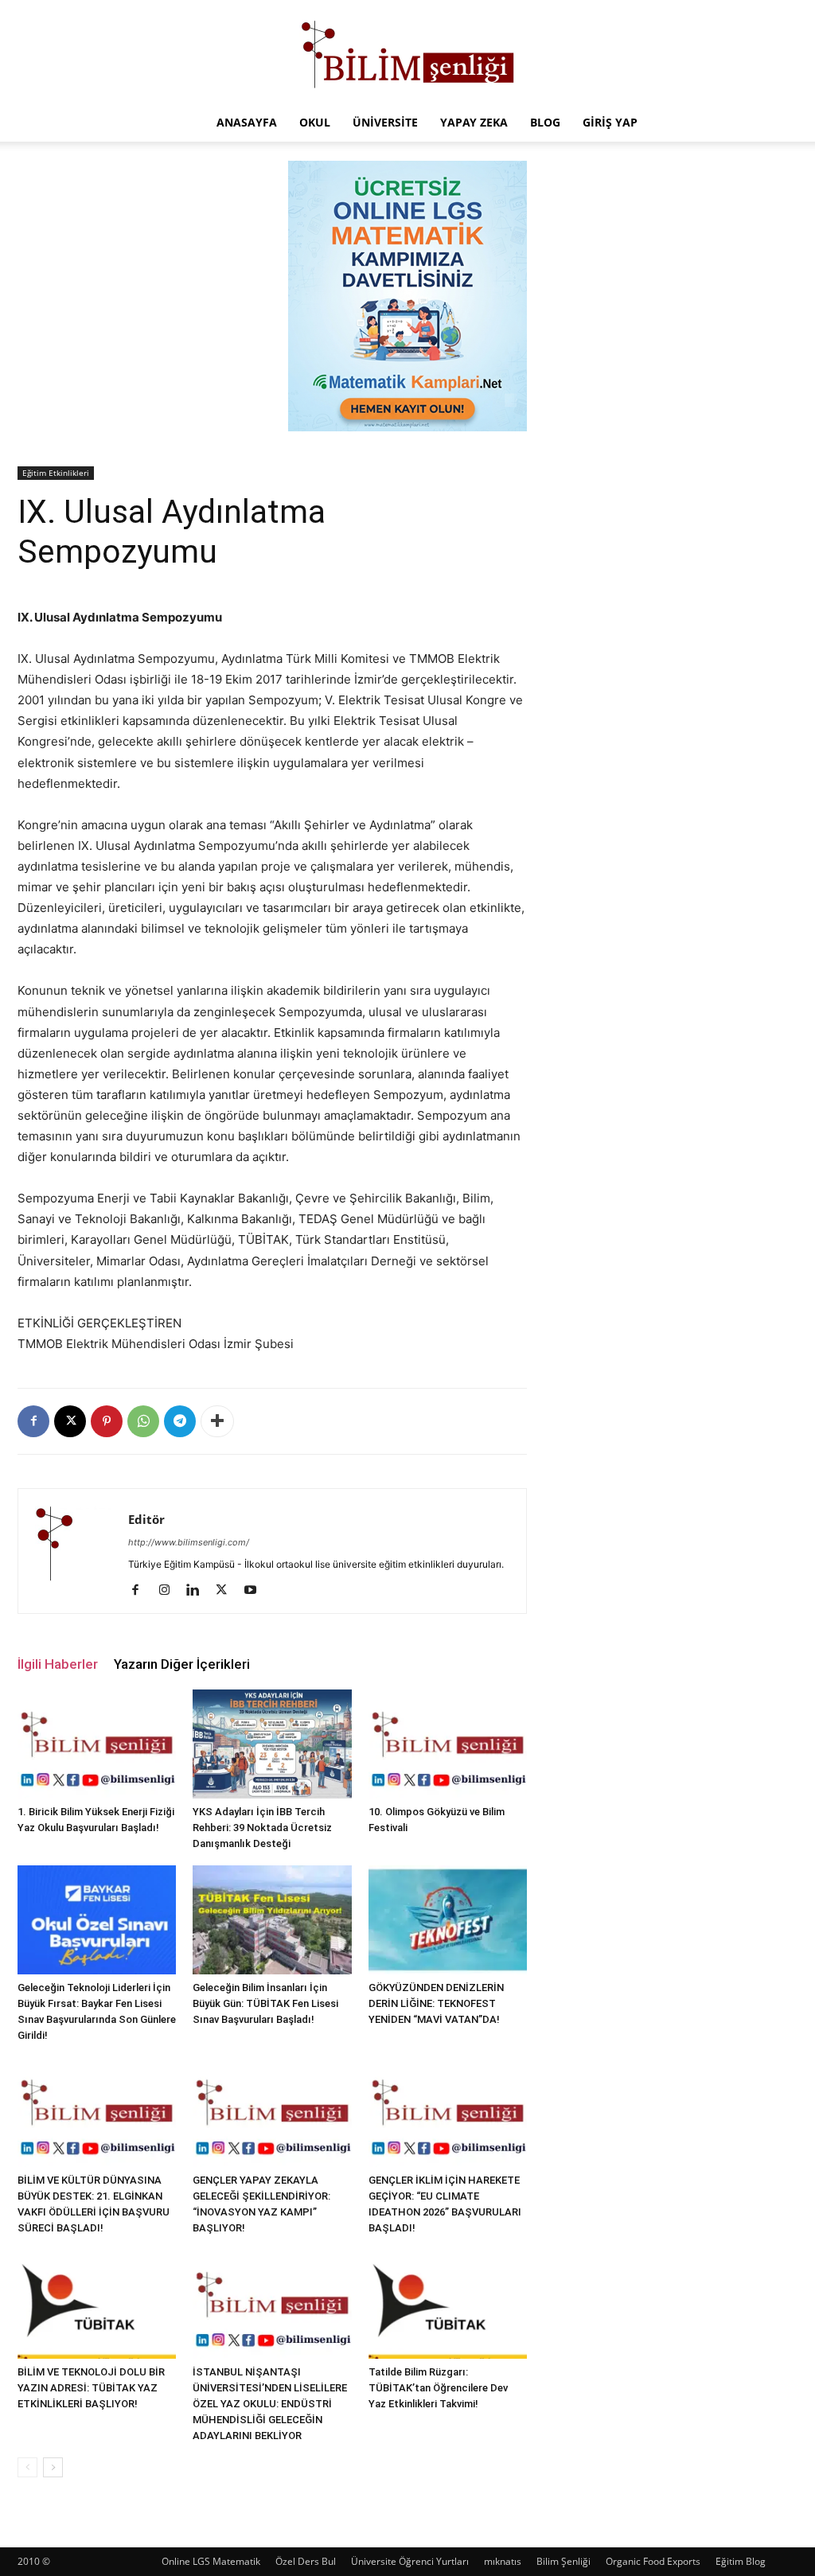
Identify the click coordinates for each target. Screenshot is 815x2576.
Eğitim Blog (741, 2561)
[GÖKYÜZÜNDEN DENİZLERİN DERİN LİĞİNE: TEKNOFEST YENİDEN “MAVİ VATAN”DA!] (448, 1920)
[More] (217, 1421)
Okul (315, 122)
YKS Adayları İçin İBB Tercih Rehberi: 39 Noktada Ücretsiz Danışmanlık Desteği (262, 1828)
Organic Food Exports (653, 2561)
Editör (146, 1519)
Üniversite (385, 122)
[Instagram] (170, 1591)
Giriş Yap (610, 122)
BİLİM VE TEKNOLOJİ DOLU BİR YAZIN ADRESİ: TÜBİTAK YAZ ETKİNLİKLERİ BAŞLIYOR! (91, 2388)
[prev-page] (27, 2467)
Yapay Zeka (474, 122)
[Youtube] (256, 1591)
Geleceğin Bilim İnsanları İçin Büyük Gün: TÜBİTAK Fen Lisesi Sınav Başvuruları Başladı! (265, 2003)
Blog (545, 122)
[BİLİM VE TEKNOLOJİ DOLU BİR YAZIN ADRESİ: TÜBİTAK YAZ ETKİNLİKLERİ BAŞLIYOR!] (97, 2304)
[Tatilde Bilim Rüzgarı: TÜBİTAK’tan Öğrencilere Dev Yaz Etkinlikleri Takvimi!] (448, 2304)
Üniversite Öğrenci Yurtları (410, 2561)
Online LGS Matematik (211, 2561)
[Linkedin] (199, 1591)
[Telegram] (180, 1421)
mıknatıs (503, 2561)
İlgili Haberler (58, 1664)
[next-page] (53, 2467)
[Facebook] (33, 1421)
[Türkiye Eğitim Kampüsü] (407, 53)
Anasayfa (247, 122)
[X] (70, 1421)
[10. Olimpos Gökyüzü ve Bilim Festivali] (448, 1744)
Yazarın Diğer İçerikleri (182, 1664)
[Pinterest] (107, 1421)
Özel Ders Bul (306, 2561)
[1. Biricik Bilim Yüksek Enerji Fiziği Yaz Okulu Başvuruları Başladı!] (97, 1744)
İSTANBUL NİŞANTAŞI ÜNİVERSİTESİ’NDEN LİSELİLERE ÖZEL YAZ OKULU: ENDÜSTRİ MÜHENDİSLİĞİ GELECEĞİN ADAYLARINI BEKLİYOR (270, 2404)
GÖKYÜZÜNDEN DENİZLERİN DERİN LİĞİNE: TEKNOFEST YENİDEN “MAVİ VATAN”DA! (436, 2003)
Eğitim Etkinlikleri (56, 473)
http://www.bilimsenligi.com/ (189, 1542)
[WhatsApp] (143, 1421)
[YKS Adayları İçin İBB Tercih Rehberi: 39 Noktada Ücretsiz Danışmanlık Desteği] (272, 1744)
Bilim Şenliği (563, 2561)
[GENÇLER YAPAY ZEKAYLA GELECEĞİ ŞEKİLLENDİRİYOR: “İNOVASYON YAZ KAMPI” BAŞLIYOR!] (272, 2112)
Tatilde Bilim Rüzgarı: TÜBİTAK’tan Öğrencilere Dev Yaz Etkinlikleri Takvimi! (438, 2388)
